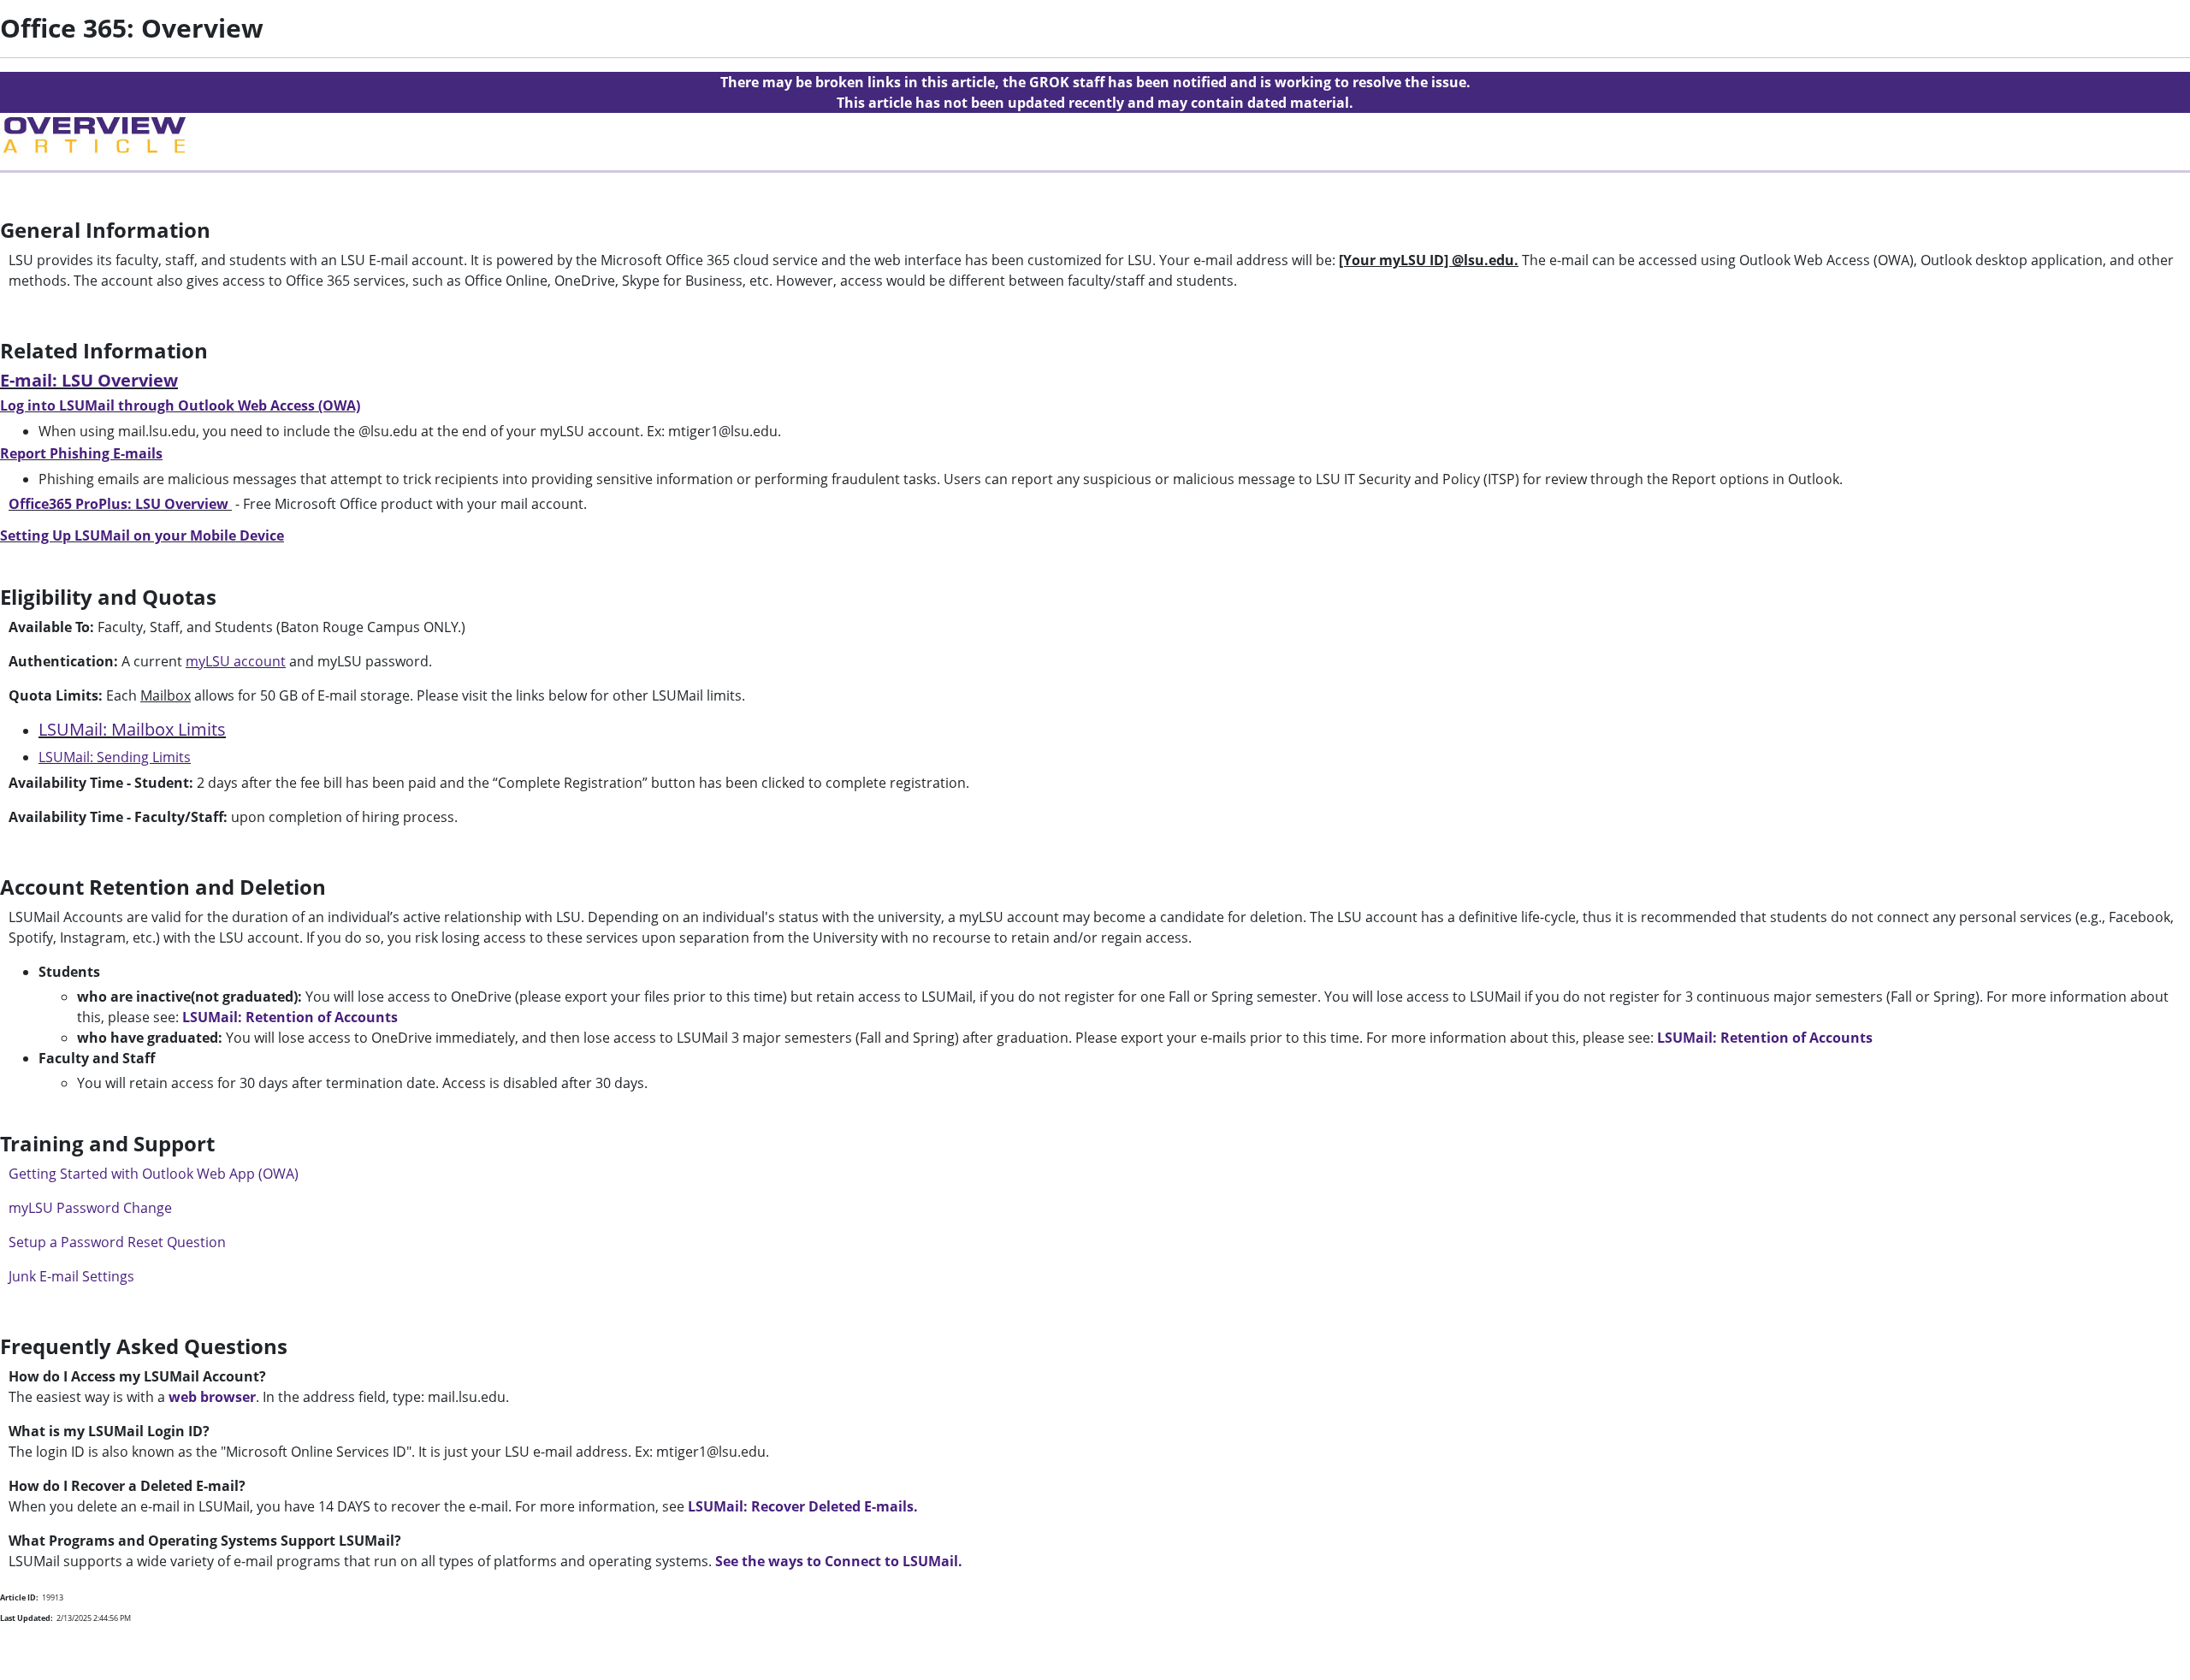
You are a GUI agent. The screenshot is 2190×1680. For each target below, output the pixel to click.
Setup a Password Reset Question (117, 1242)
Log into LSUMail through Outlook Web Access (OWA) (180, 405)
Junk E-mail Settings (71, 1276)
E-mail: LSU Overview (89, 380)
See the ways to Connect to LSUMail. (839, 1561)
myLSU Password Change (90, 1208)
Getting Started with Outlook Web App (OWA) (154, 1174)
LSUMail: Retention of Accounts (290, 1017)
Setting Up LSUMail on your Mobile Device (142, 535)
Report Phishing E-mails (81, 453)
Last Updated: (27, 1618)
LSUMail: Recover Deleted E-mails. (803, 1506)
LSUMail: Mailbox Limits (132, 729)
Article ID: (19, 1597)
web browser (212, 1397)
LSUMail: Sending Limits (115, 757)
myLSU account (236, 661)
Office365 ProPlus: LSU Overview (118, 504)
